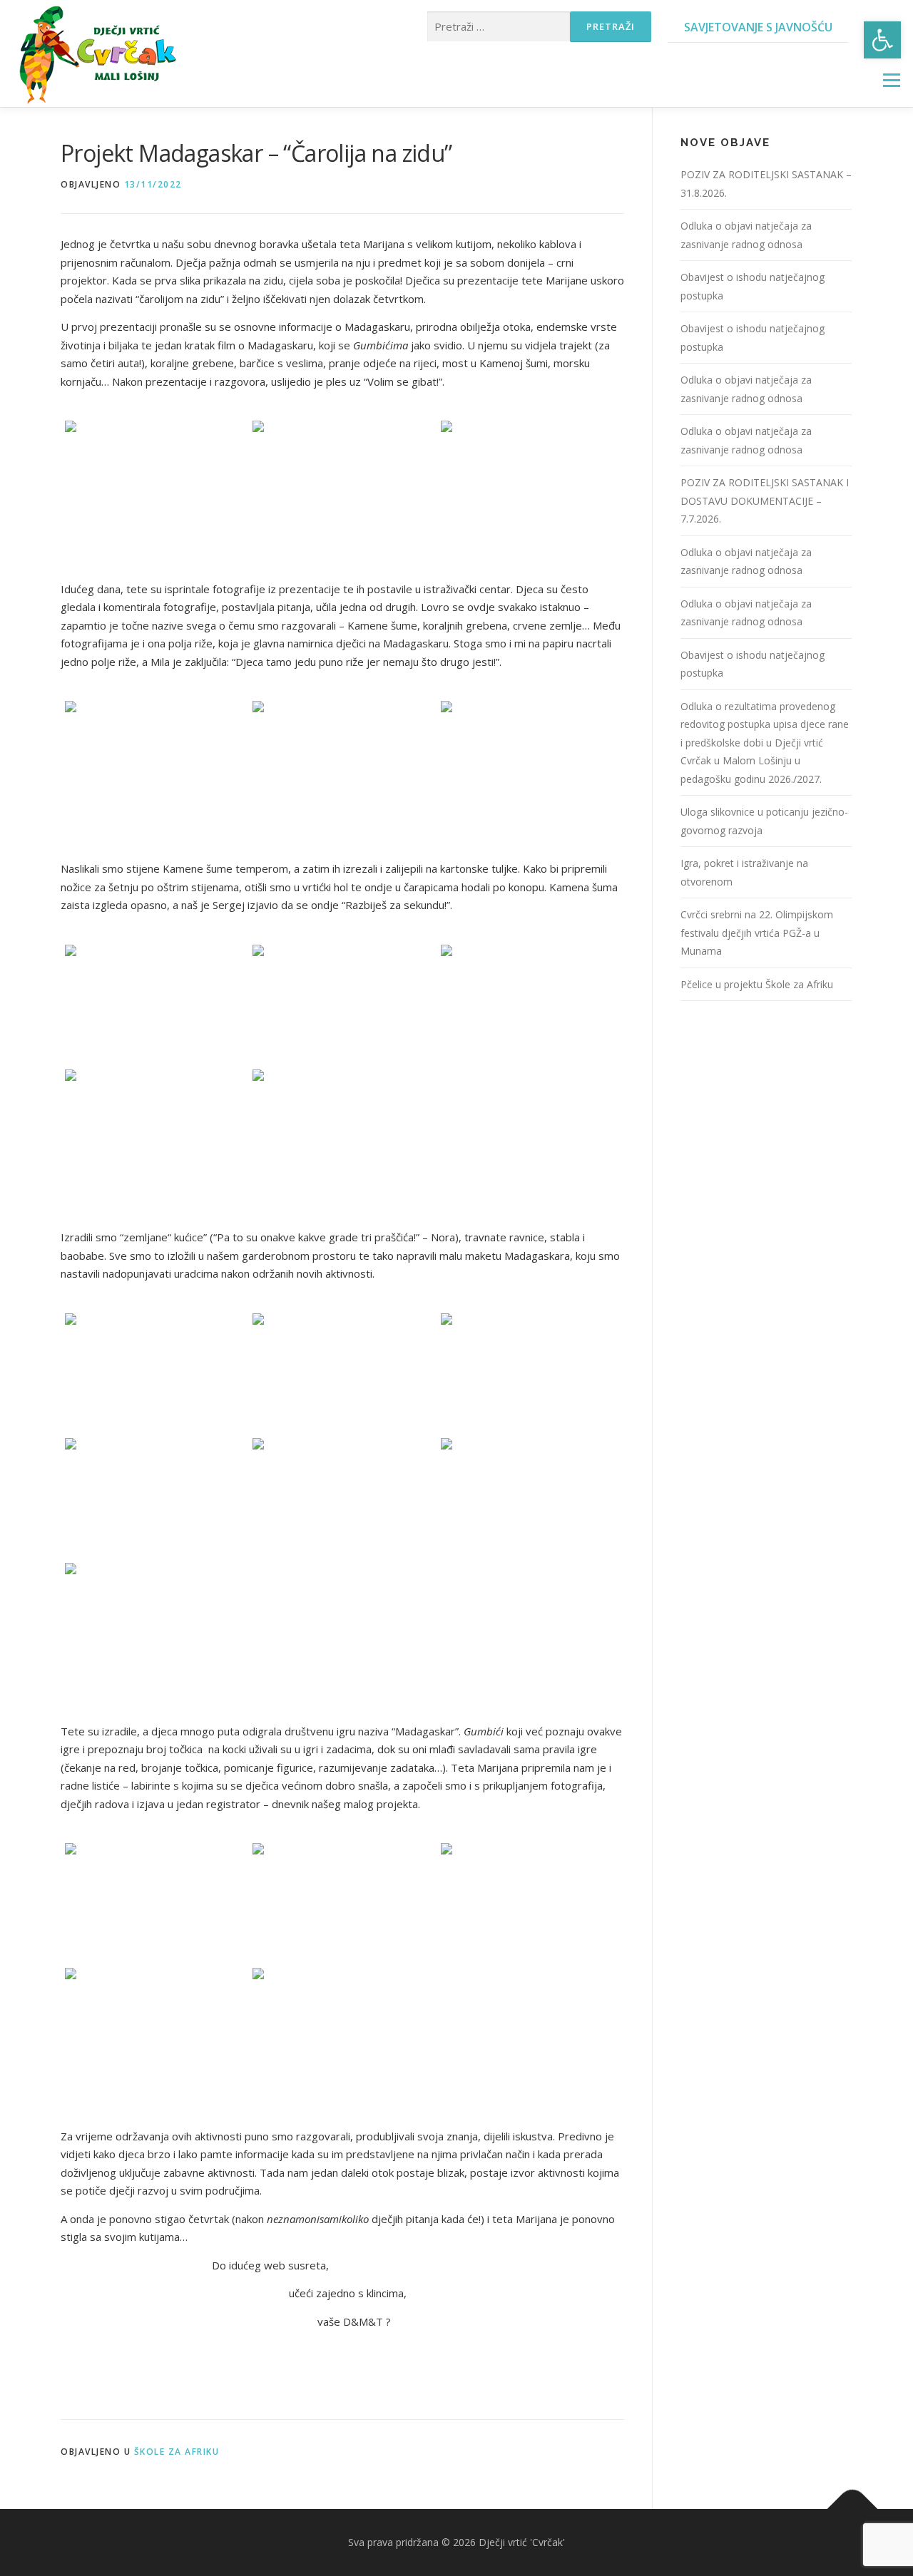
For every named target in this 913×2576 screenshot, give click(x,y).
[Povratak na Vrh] (853, 2509)
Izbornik (891, 80)
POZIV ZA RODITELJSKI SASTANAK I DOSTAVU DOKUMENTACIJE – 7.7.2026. (765, 501)
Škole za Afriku (177, 2452)
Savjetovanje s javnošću (758, 27)
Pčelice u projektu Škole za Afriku (757, 984)
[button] (882, 40)
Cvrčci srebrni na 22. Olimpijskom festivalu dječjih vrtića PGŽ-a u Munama (757, 933)
